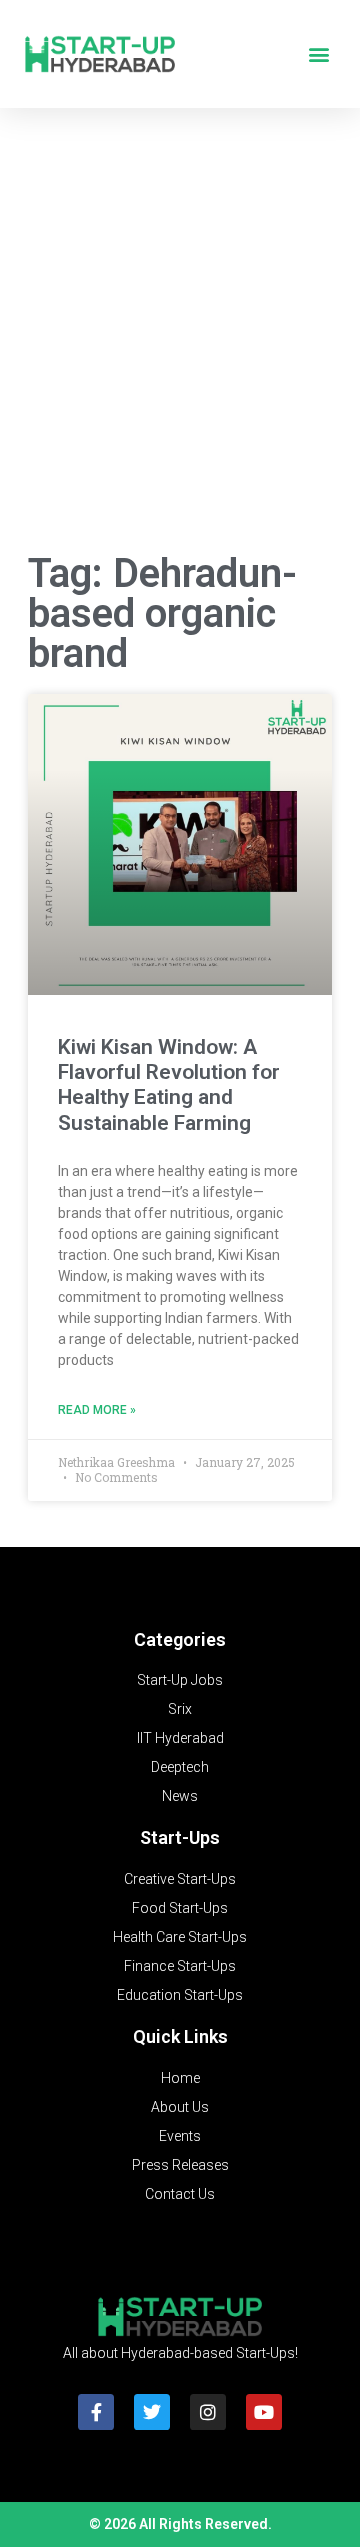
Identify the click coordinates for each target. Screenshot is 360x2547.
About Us (180, 2107)
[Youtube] (264, 2412)
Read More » (97, 1410)
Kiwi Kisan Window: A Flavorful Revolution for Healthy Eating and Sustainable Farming (169, 1085)
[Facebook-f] (96, 2412)
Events (180, 2136)
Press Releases (180, 2165)
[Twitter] (152, 2412)
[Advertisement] (180, 334)
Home (180, 2078)
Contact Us (180, 2194)
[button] (318, 54)
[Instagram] (208, 2412)
